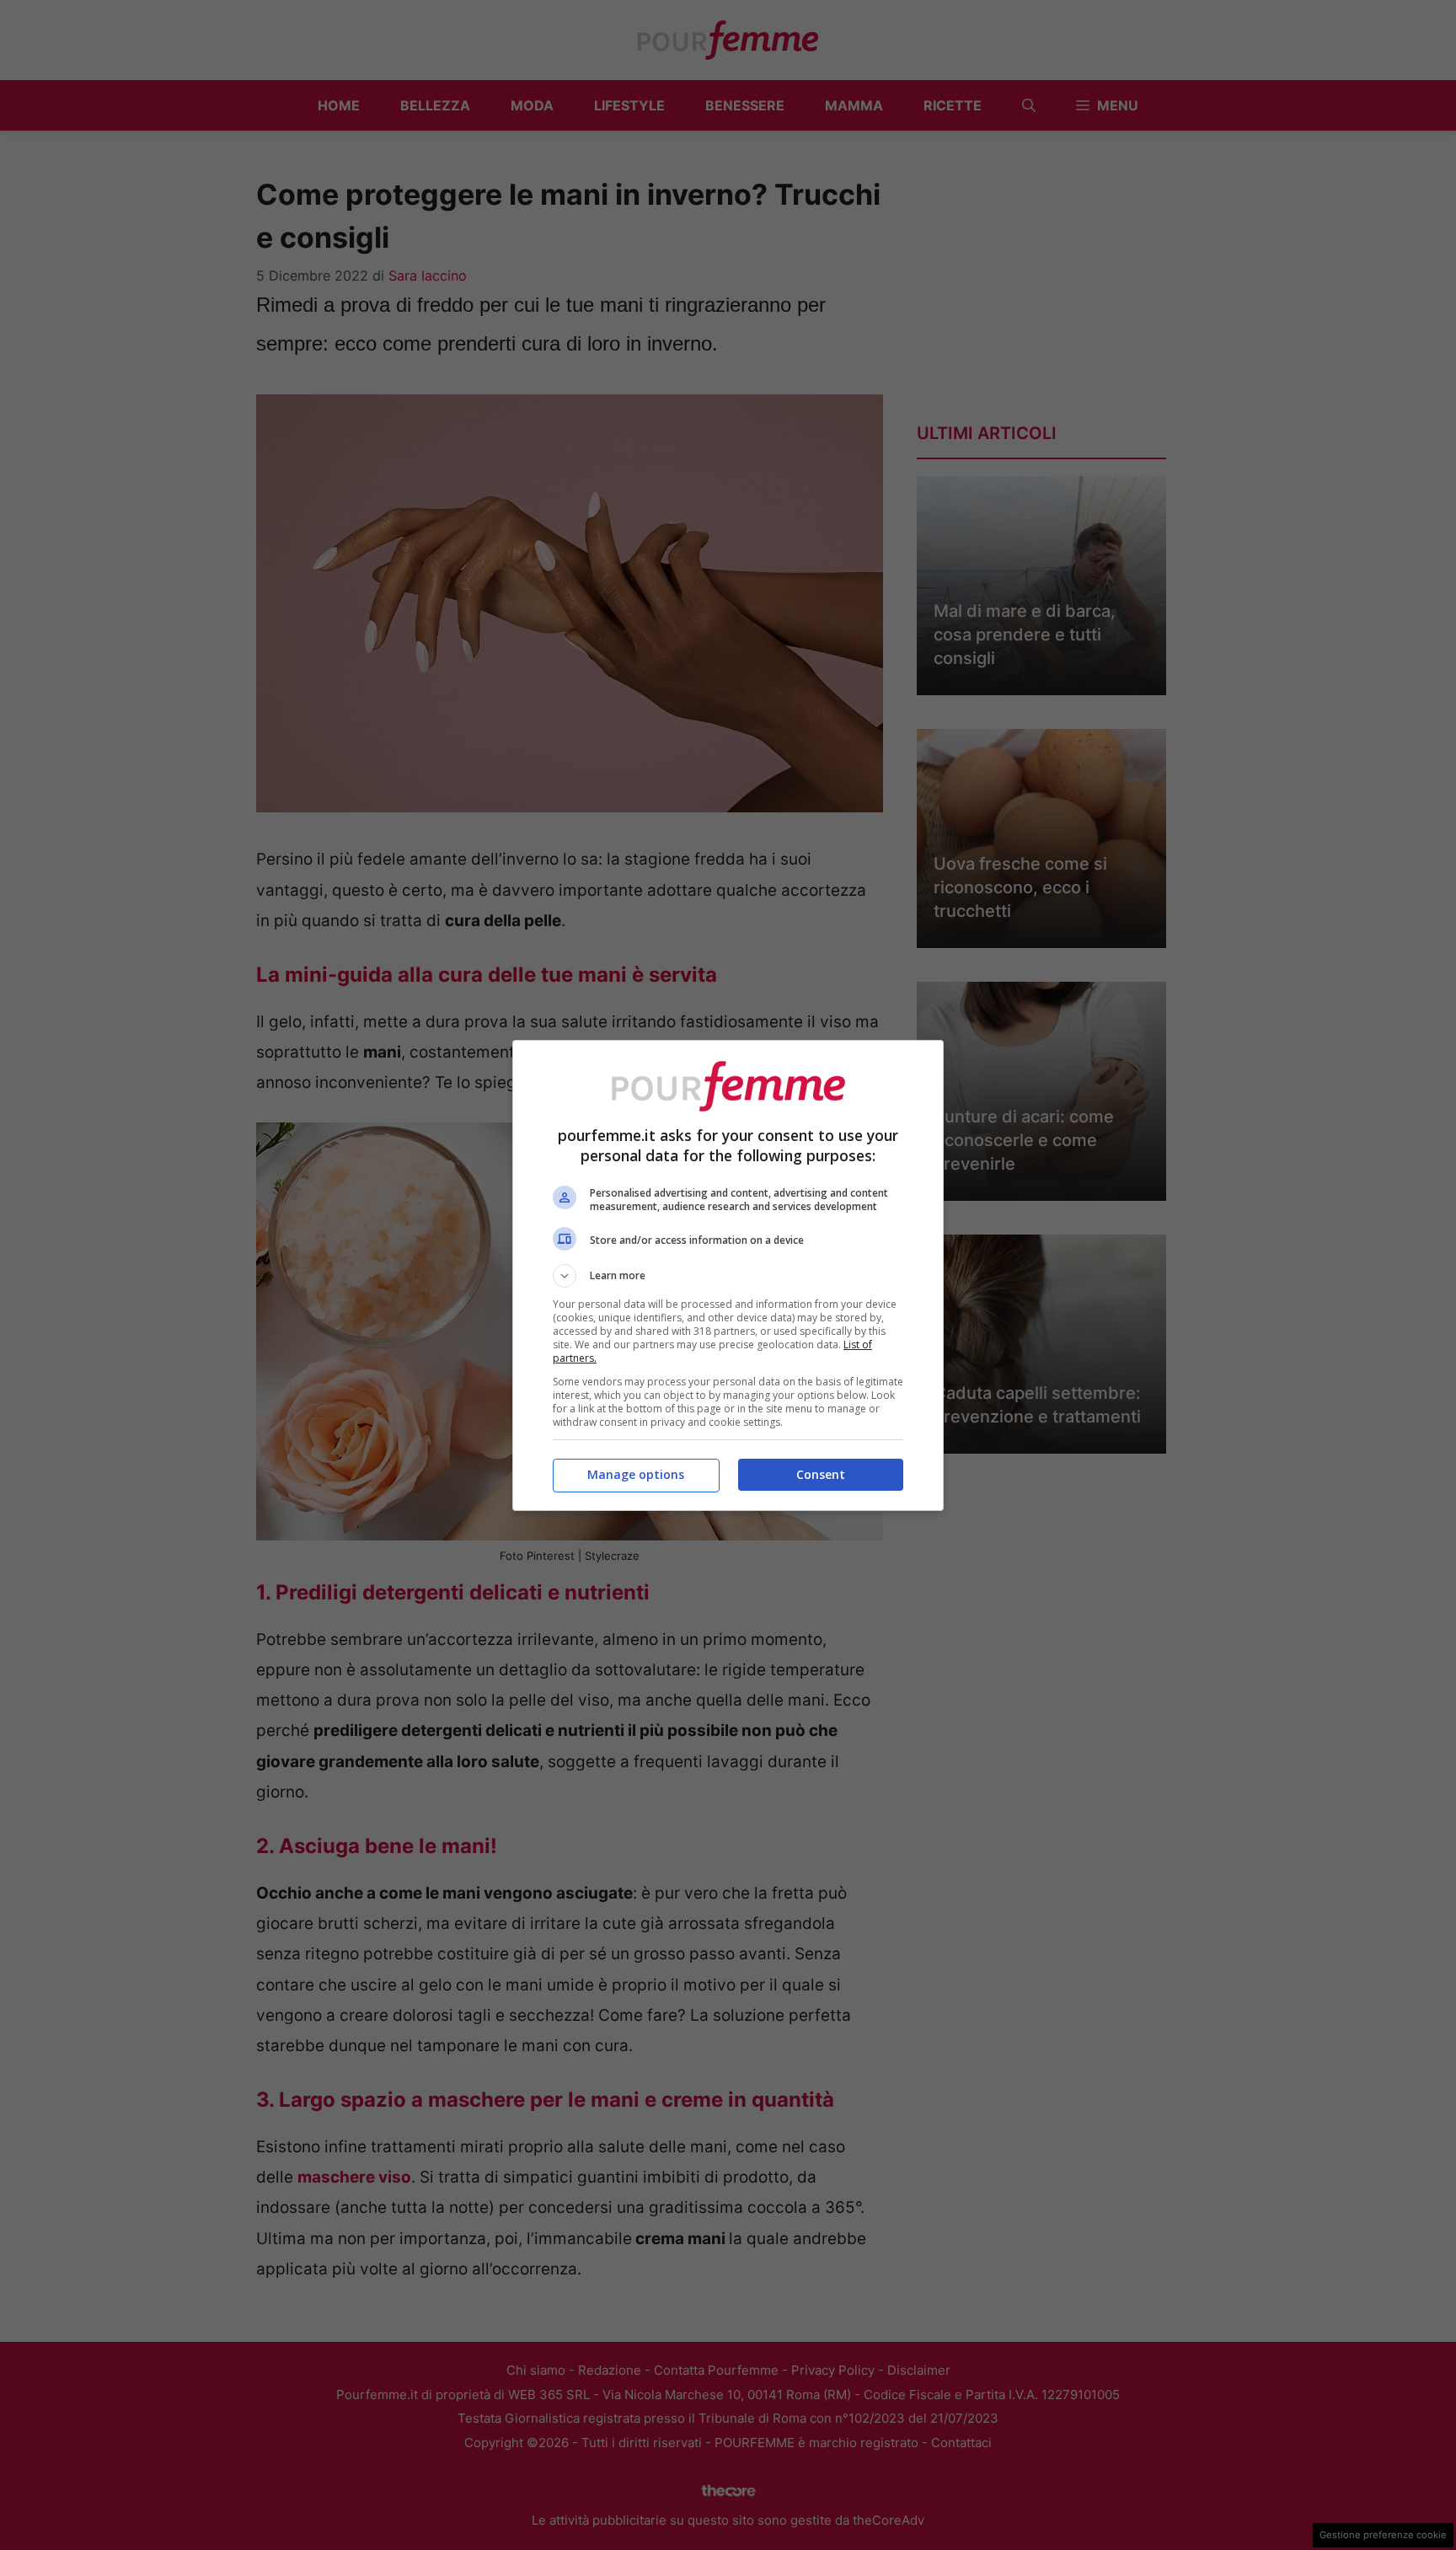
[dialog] (728, 1275)
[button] (728, 1276)
